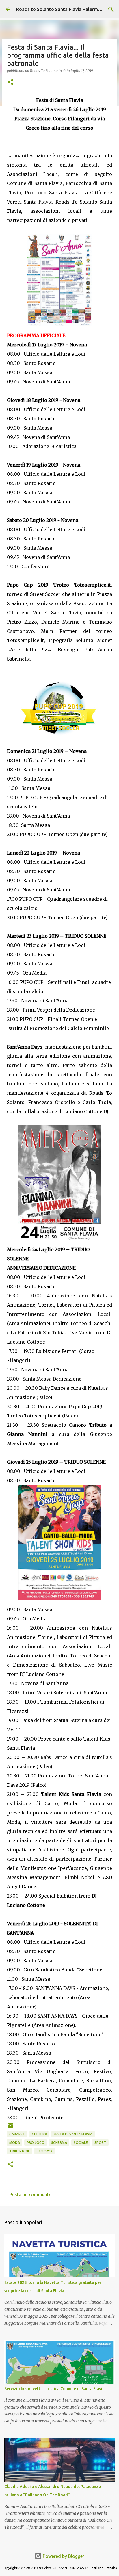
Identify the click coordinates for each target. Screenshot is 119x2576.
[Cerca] (111, 9)
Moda (15, 2143)
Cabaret (17, 2134)
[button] (10, 82)
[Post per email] (10, 2128)
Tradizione (20, 2151)
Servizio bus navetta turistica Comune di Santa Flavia (54, 2389)
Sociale (81, 2143)
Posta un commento (30, 2195)
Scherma (59, 2143)
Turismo (44, 2151)
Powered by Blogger (63, 2556)
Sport (100, 2143)
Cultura (39, 2134)
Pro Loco (36, 2143)
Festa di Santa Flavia (73, 2134)
